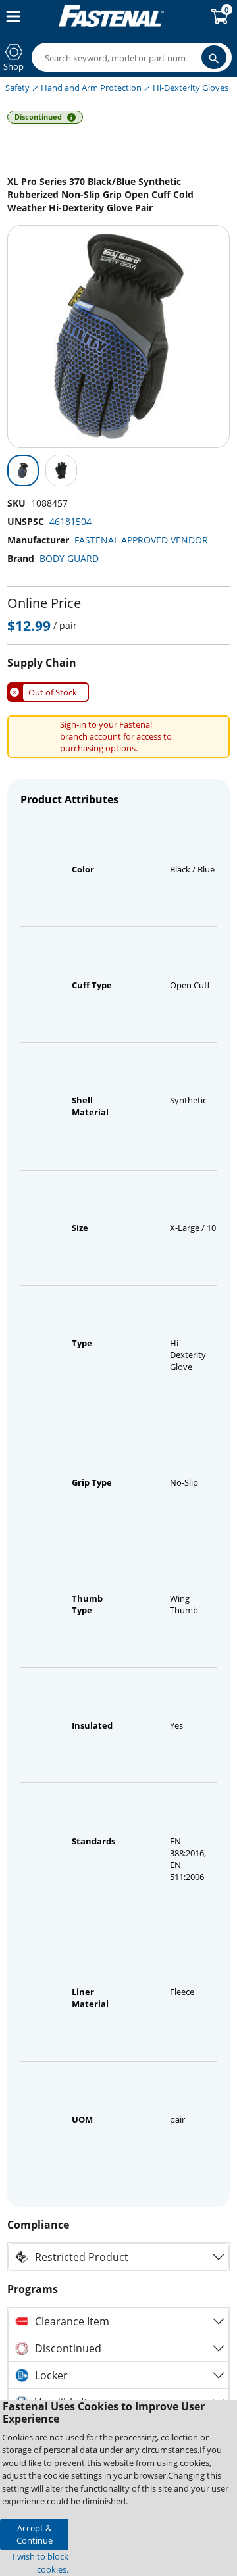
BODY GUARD (69, 558)
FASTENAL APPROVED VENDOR (141, 540)
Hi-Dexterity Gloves (191, 88)
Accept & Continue (35, 2534)
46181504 (70, 521)
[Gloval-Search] (214, 57)
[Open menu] (11, 16)
